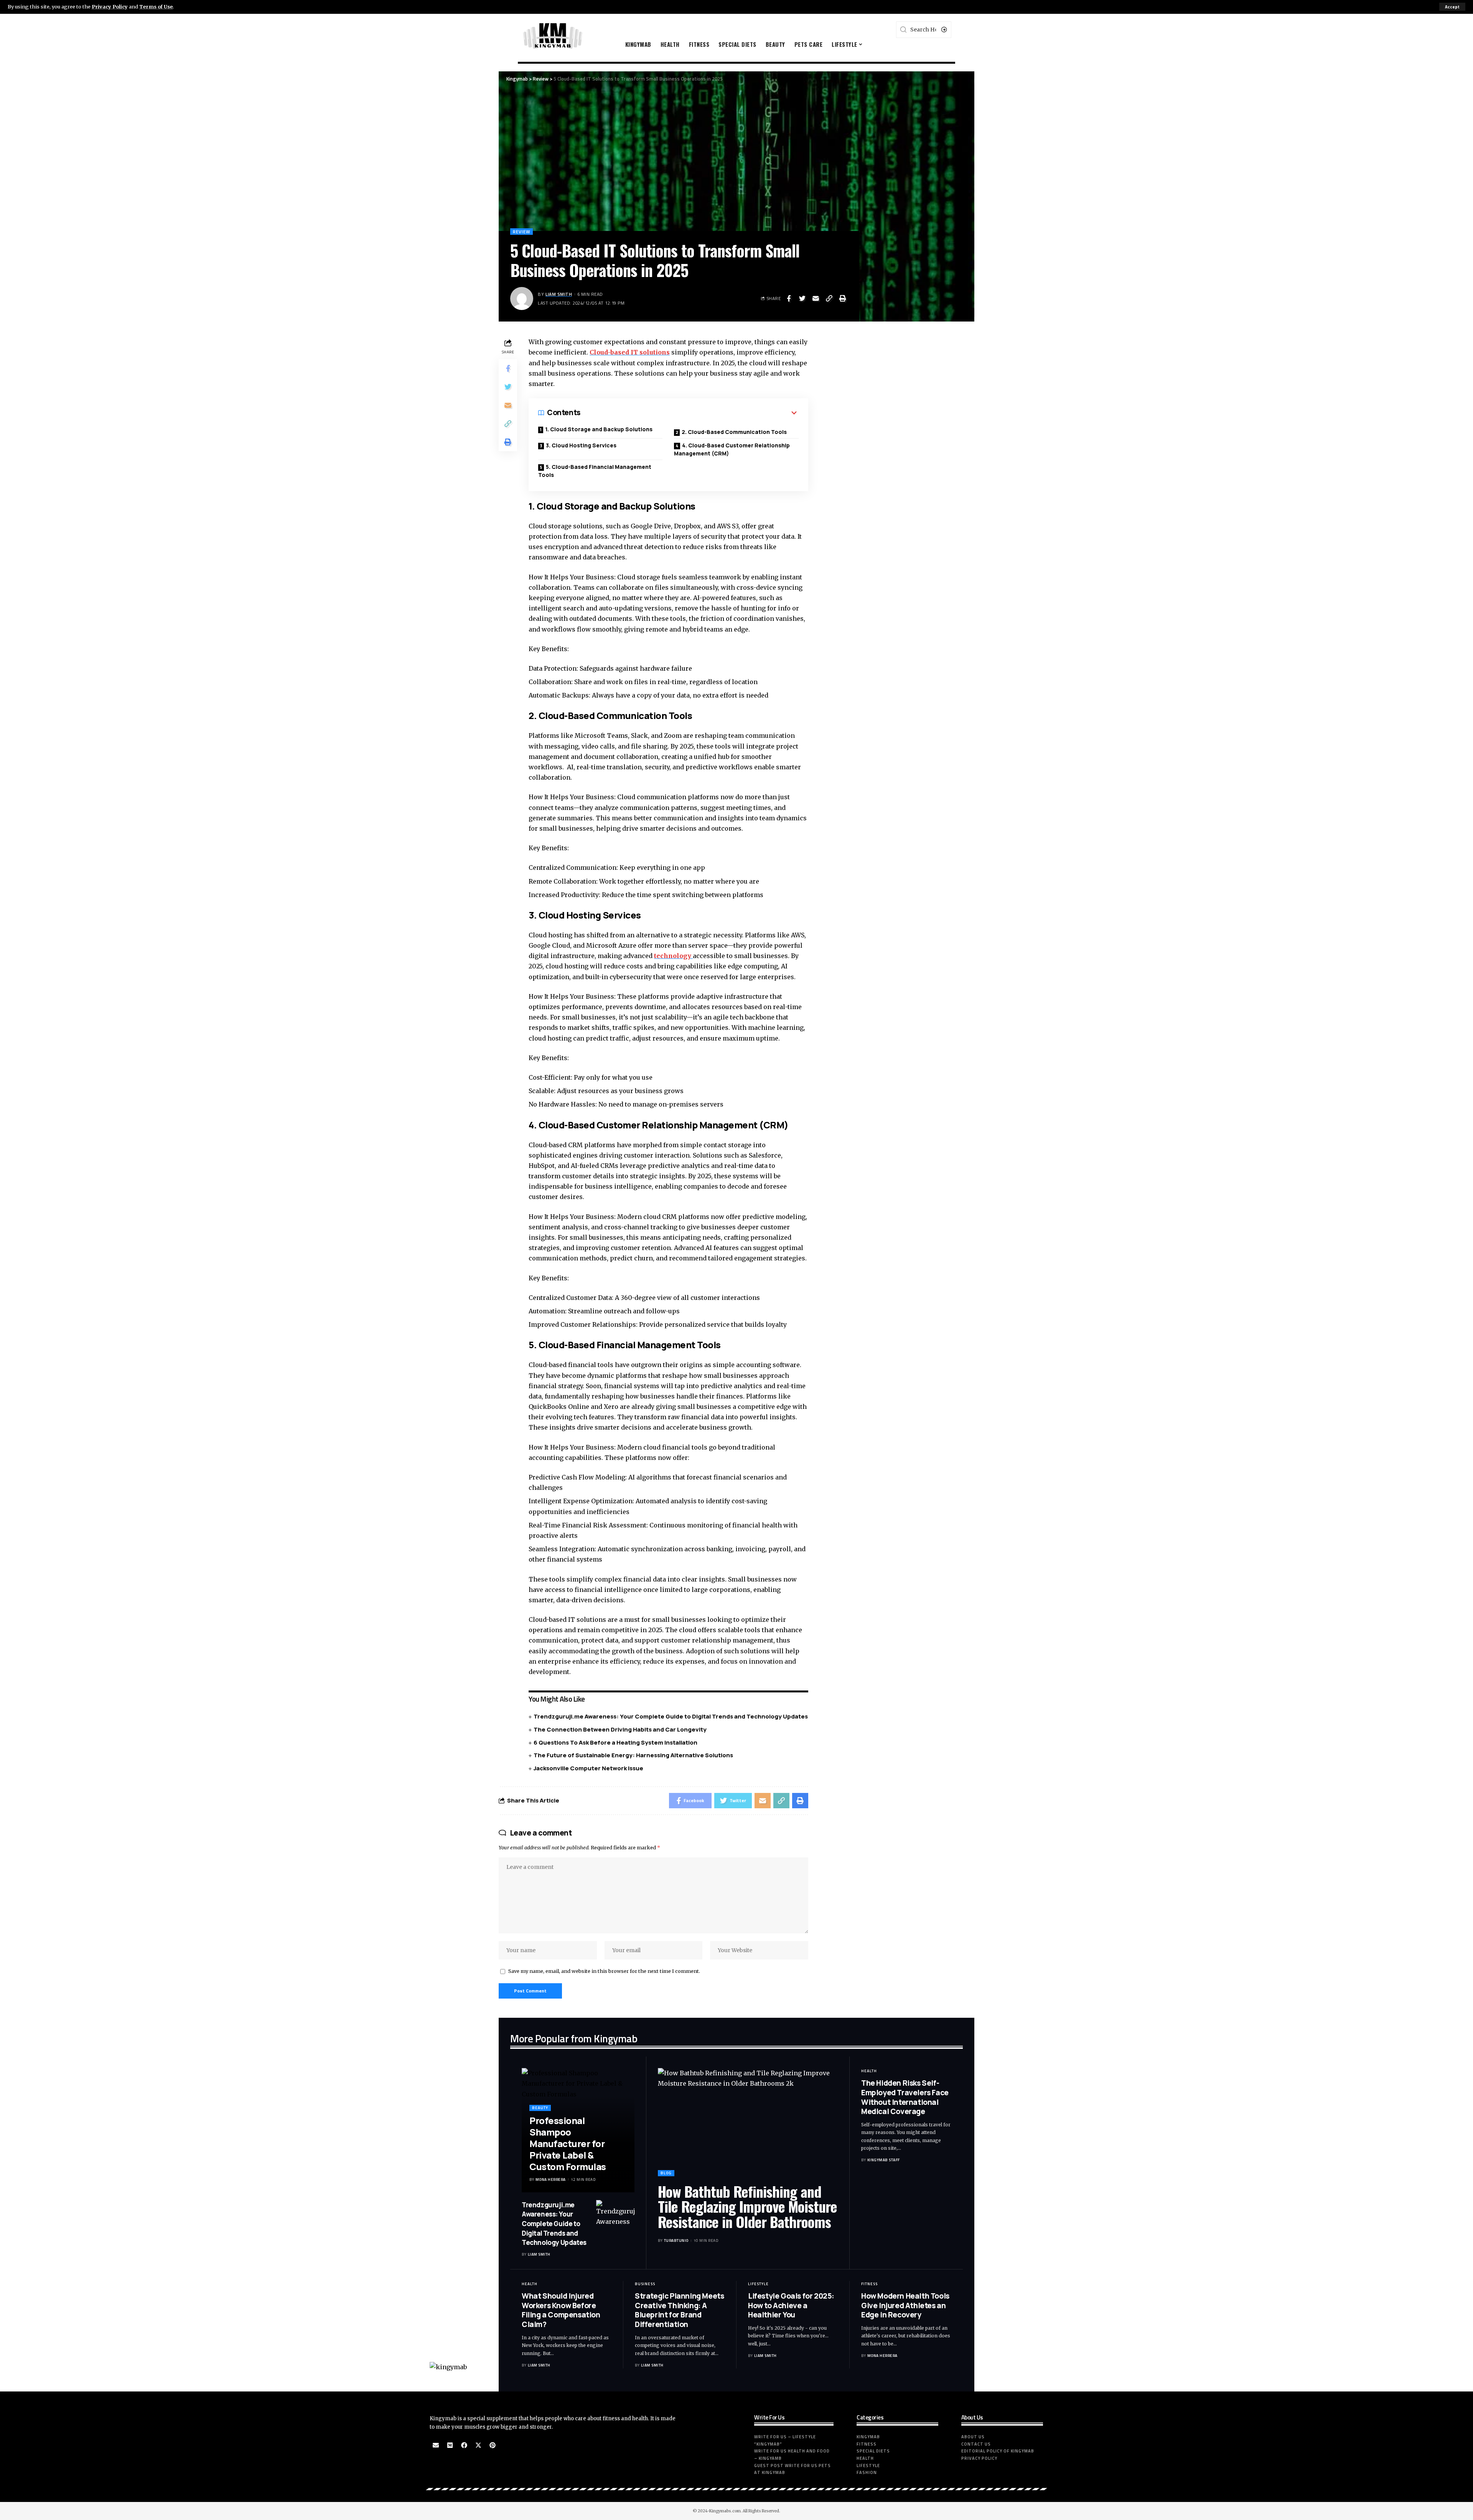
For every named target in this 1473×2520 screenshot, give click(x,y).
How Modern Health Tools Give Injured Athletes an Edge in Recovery (905, 2305)
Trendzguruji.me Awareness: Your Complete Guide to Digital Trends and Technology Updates (671, 1716)
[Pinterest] (493, 2445)
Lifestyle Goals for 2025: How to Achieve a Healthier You (791, 2305)
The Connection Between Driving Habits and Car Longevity (620, 1729)
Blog (666, 2173)
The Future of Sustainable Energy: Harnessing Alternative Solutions (633, 1755)
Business (645, 2284)
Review (521, 232)
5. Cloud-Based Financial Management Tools (595, 471)
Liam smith (559, 294)
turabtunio (676, 2240)
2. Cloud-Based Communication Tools (734, 432)
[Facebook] (464, 2445)
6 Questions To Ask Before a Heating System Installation (615, 1742)
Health (869, 2071)
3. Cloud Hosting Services (581, 445)
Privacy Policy (110, 7)
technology (673, 956)
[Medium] (450, 2445)
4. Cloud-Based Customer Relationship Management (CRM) (732, 449)
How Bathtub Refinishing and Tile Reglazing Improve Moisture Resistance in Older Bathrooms (747, 2207)
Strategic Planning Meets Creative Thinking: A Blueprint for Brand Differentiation (679, 2310)
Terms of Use (156, 7)
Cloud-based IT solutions (630, 352)
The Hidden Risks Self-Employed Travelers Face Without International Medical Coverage (905, 2097)
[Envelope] (436, 2445)
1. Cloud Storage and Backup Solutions (599, 429)
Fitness (869, 2284)
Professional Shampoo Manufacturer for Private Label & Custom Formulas (568, 2143)
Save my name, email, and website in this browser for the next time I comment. (604, 1971)
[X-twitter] (478, 2445)
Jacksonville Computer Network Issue (588, 1768)
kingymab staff (884, 2160)
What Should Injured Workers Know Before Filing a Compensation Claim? (561, 2310)
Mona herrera (551, 2179)
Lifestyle (758, 2284)
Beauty (540, 2108)
